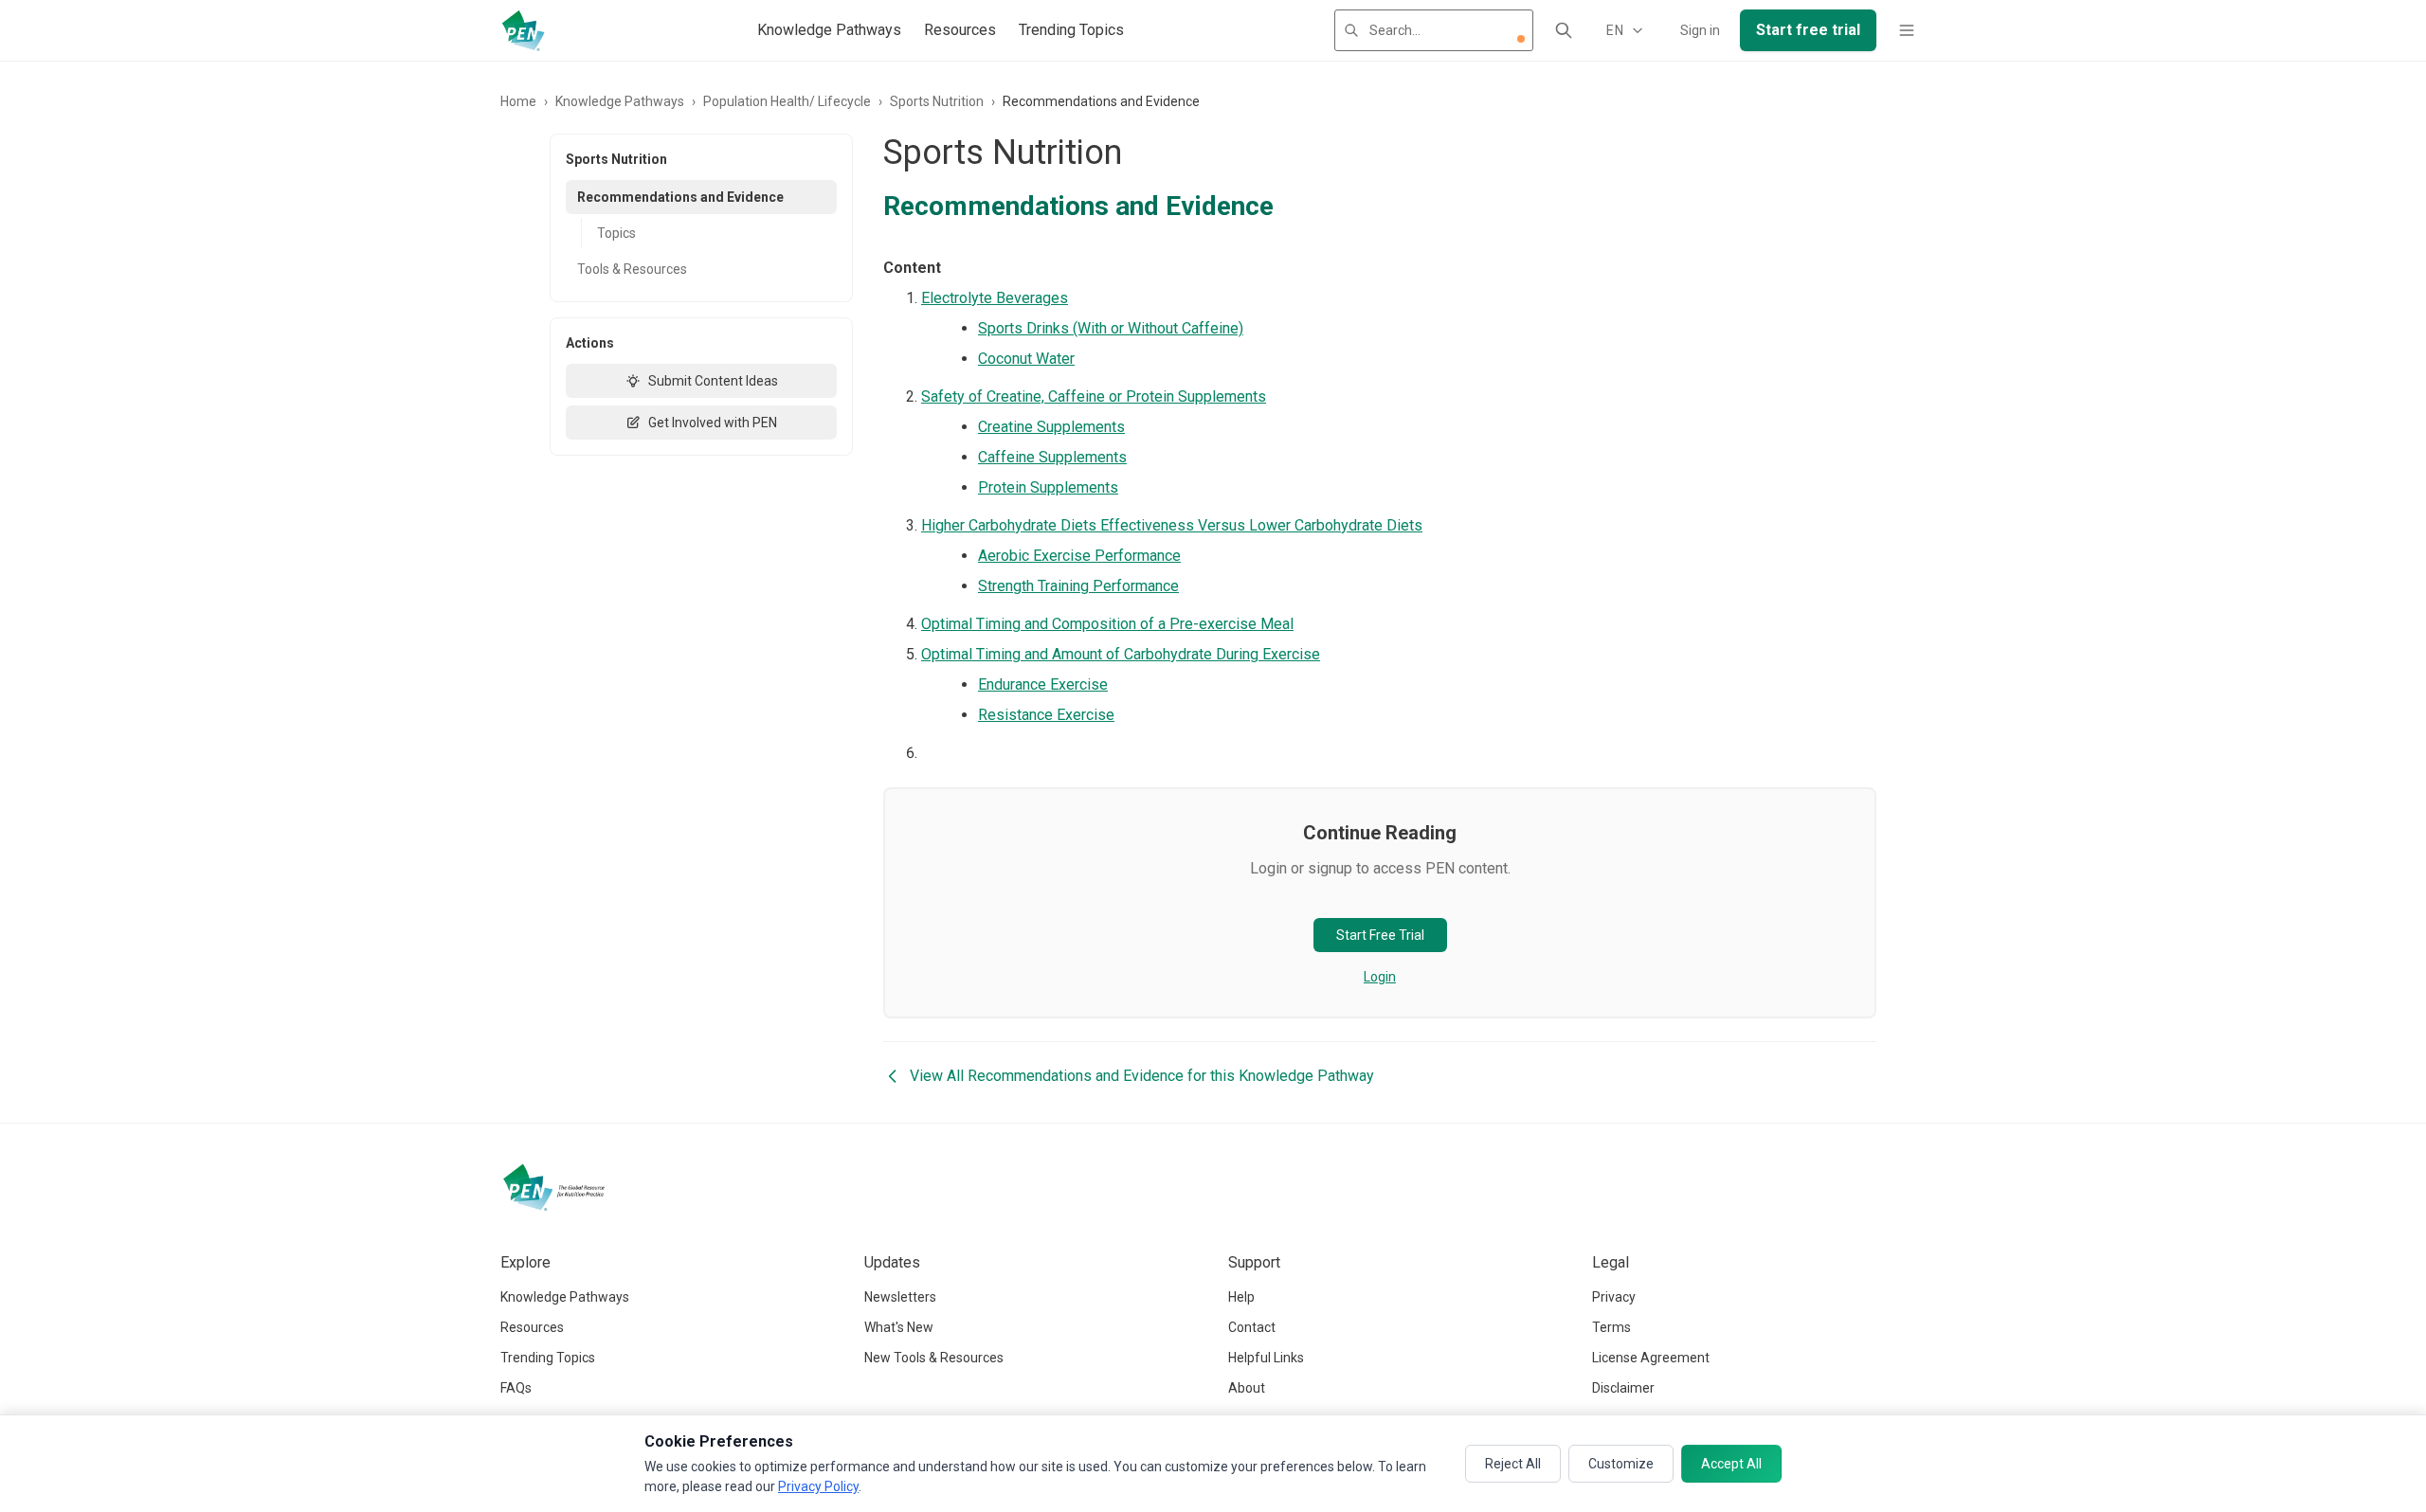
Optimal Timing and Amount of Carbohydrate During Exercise (1121, 654)
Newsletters (900, 1297)
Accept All (1731, 1464)
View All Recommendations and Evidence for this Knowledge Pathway (1142, 1076)
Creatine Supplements (1051, 427)
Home (518, 101)
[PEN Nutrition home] (523, 30)
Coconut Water (1026, 359)
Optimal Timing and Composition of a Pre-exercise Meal (1107, 624)
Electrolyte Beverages (995, 298)
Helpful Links (1266, 1358)
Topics (616, 233)
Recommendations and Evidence (680, 197)
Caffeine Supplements (1052, 457)
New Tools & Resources (934, 1358)
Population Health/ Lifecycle (787, 101)
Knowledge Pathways (829, 30)
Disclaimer (1623, 1388)
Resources (960, 30)
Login (1380, 977)
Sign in (1700, 30)
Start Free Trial (1380, 935)
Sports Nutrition (937, 101)
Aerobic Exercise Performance (1079, 556)
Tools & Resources (632, 269)
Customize (1621, 1464)
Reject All (1513, 1464)
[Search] (1564, 30)
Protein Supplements (1048, 487)
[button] (1521, 39)
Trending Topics (1071, 30)
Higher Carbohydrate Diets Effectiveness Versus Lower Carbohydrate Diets (1172, 525)
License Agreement (1651, 1358)
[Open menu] (1907, 30)
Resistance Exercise (1046, 715)
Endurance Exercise (1043, 684)
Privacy (1614, 1297)
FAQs (516, 1388)
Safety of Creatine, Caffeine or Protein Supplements (1094, 396)
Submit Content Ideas (713, 381)
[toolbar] (1521, 39)
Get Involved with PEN (713, 423)
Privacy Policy (818, 1486)
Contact (1252, 1327)
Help (1241, 1297)
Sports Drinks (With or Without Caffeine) (1111, 328)
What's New (899, 1327)
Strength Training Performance (1078, 586)
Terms (1611, 1327)
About (1247, 1388)
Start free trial (1808, 30)
